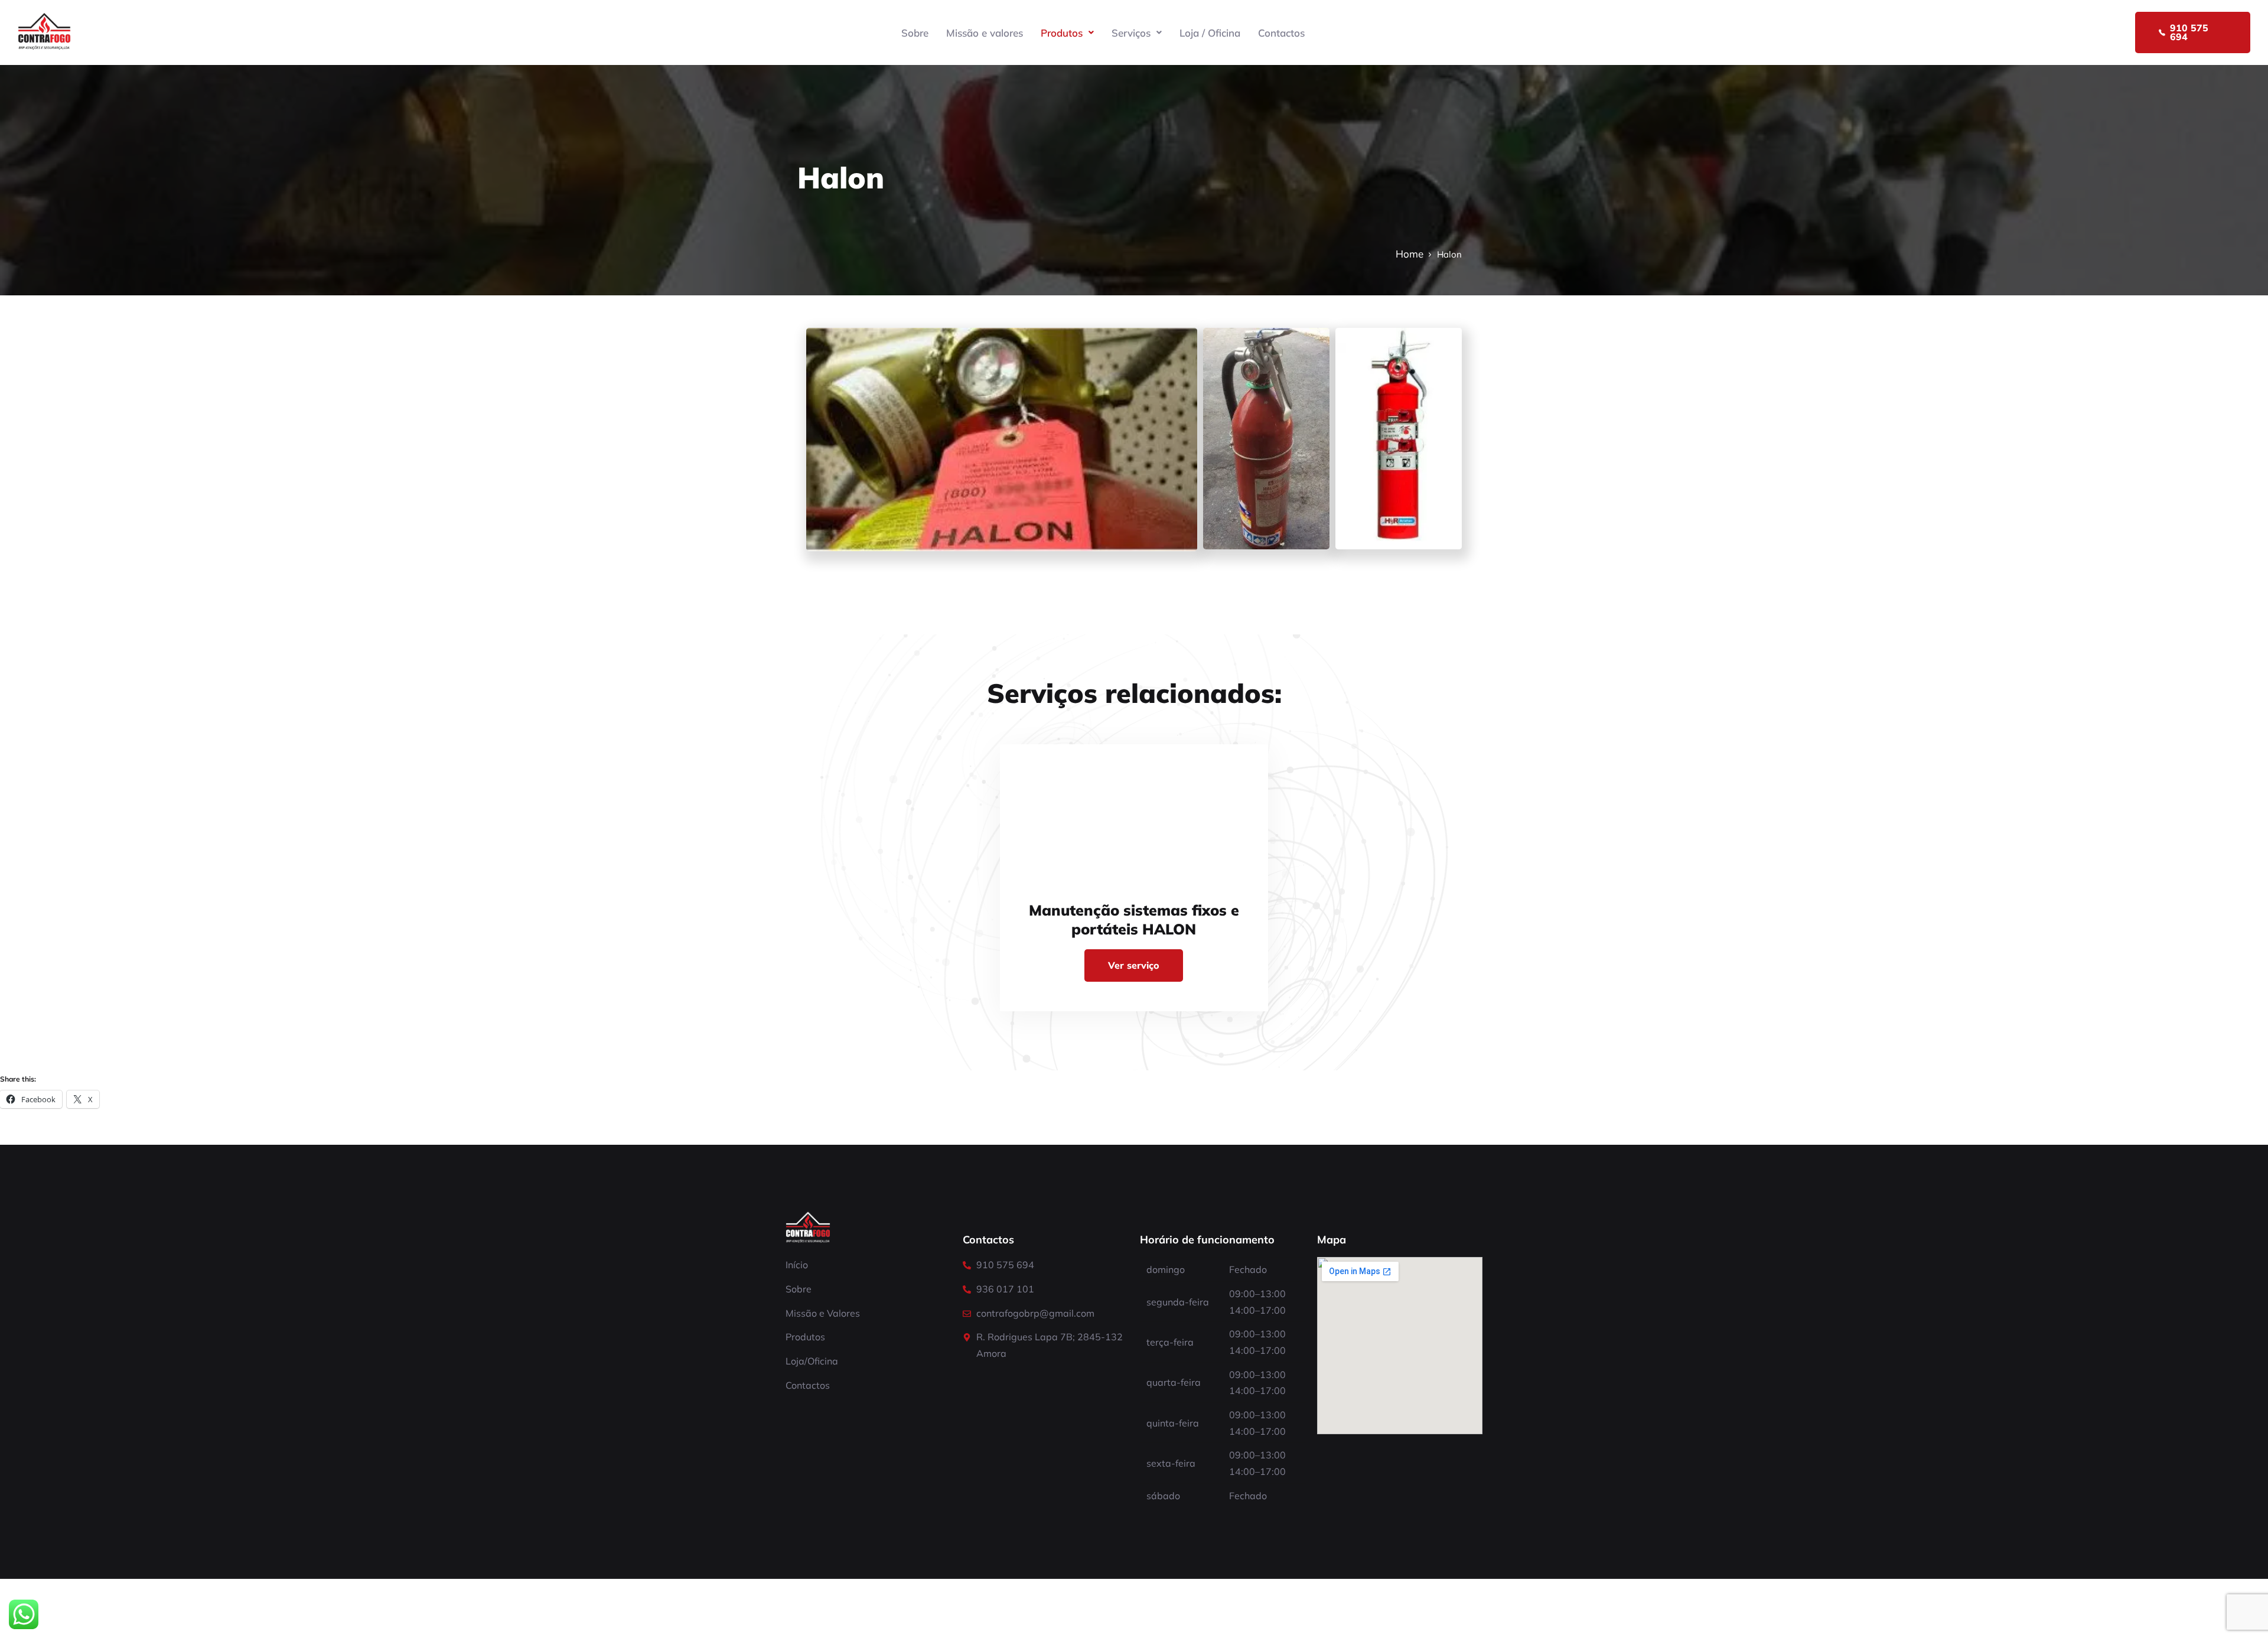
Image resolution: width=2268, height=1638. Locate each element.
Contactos (1281, 33)
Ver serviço (1134, 965)
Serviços (1131, 33)
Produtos (1062, 33)
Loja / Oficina (1210, 33)
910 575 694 (2189, 32)
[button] (1067, 33)
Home (1410, 254)
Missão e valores (985, 33)
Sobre (915, 33)
